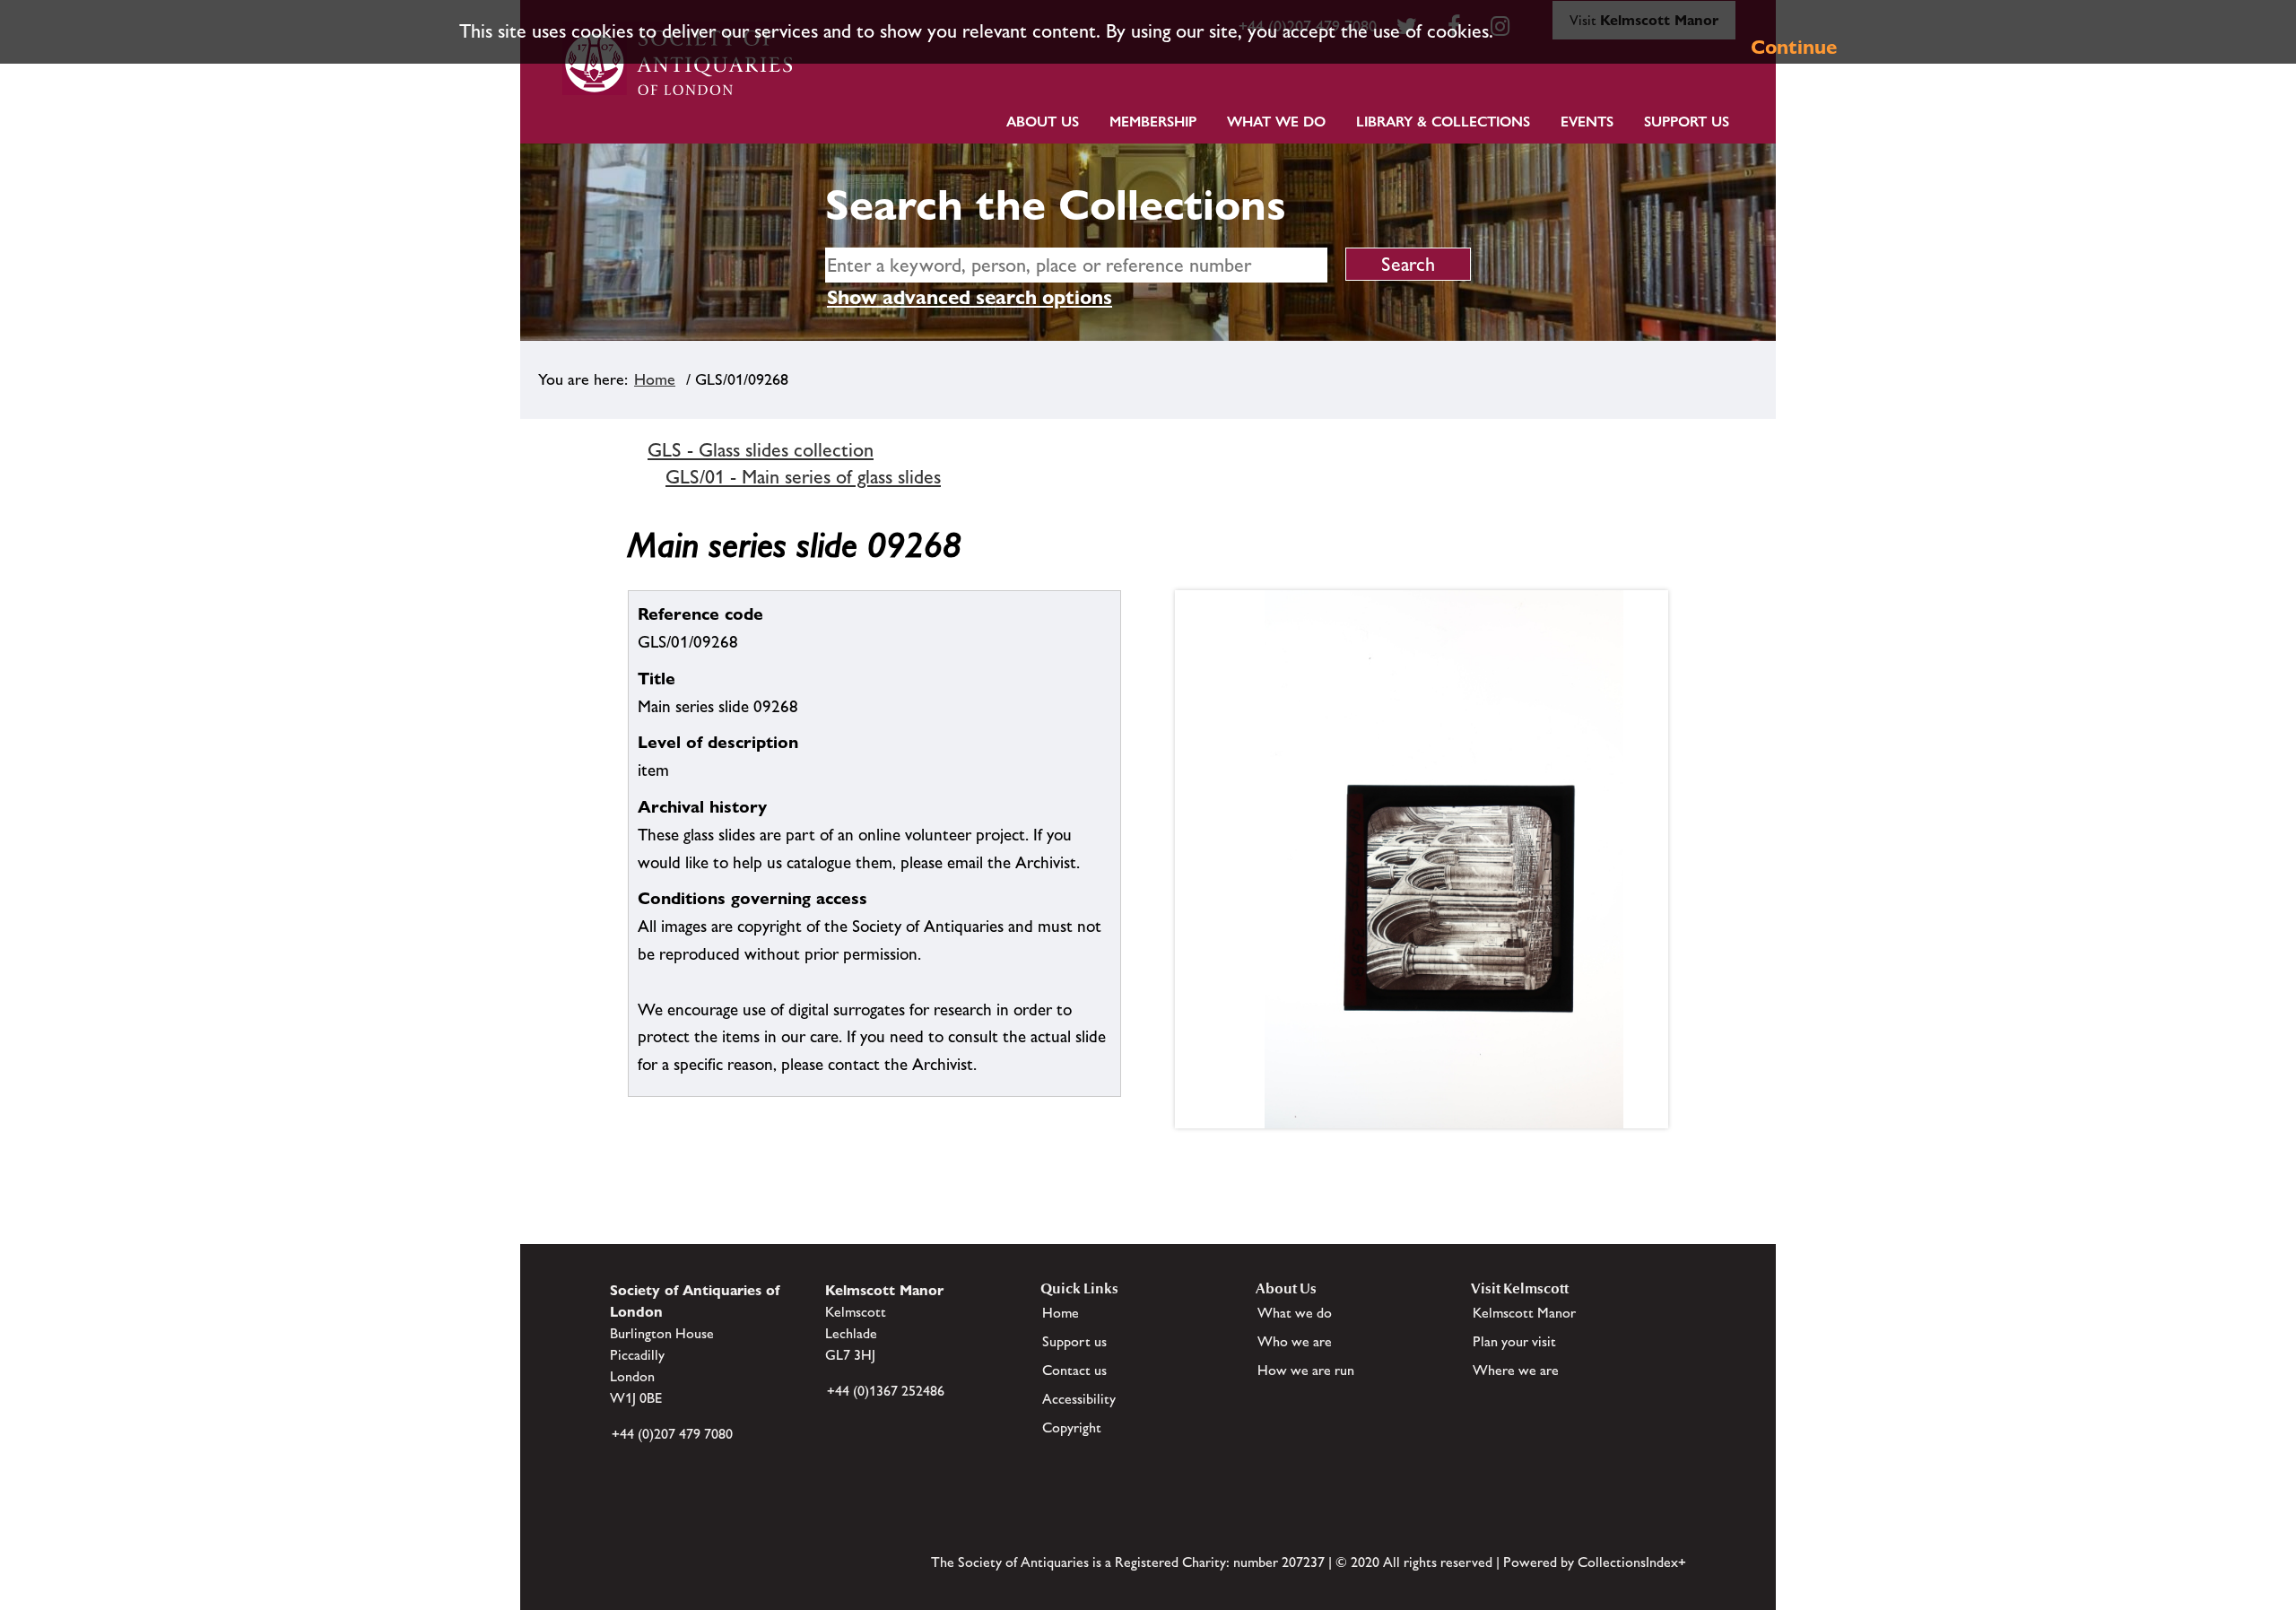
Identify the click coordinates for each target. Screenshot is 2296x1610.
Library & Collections (1443, 122)
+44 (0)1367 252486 (886, 1391)
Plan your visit (1514, 1341)
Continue (1794, 47)
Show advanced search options (970, 297)
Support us (1074, 1341)
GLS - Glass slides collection (761, 450)
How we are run (1306, 1370)
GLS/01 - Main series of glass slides (803, 477)
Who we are (1295, 1341)
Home (655, 379)
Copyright (1072, 1427)
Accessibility (1079, 1399)
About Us (1043, 122)
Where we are (1516, 1370)
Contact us (1074, 1370)
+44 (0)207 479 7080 (672, 1434)
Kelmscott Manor (1524, 1313)
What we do (1276, 122)
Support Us (1687, 122)
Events (1587, 122)
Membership (1153, 122)
